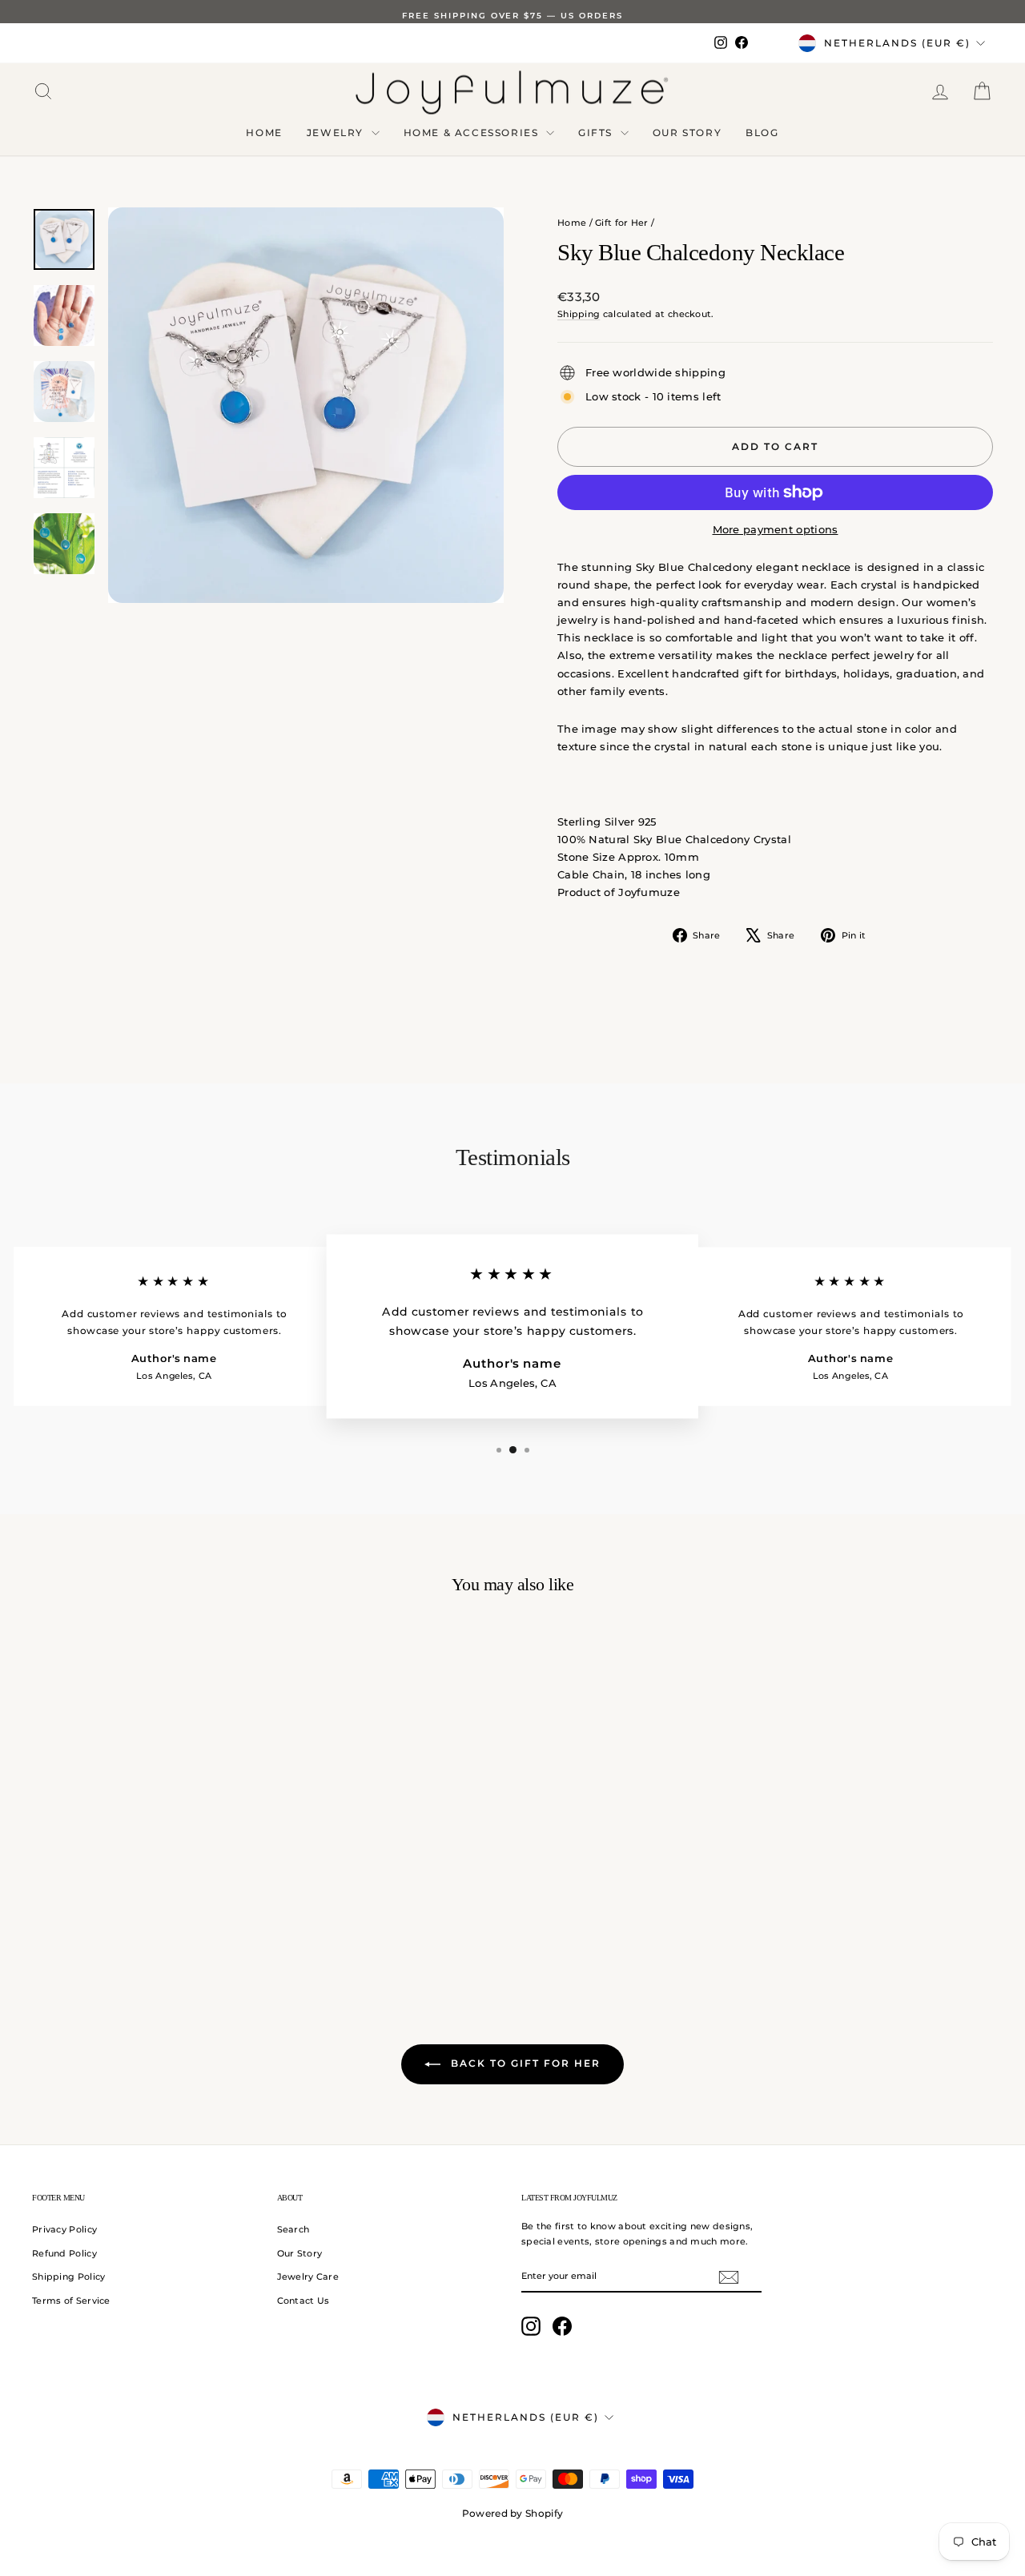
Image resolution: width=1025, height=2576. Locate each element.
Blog (762, 133)
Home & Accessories (473, 133)
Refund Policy (64, 2253)
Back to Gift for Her (524, 2063)
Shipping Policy (69, 2277)
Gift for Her (622, 223)
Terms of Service (71, 2301)
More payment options (776, 529)
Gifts (597, 133)
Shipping (579, 314)
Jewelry (337, 133)
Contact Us (303, 2301)
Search (293, 2229)
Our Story (687, 133)
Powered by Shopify (512, 2513)
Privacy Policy (64, 2229)
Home (264, 133)
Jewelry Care (308, 2277)
